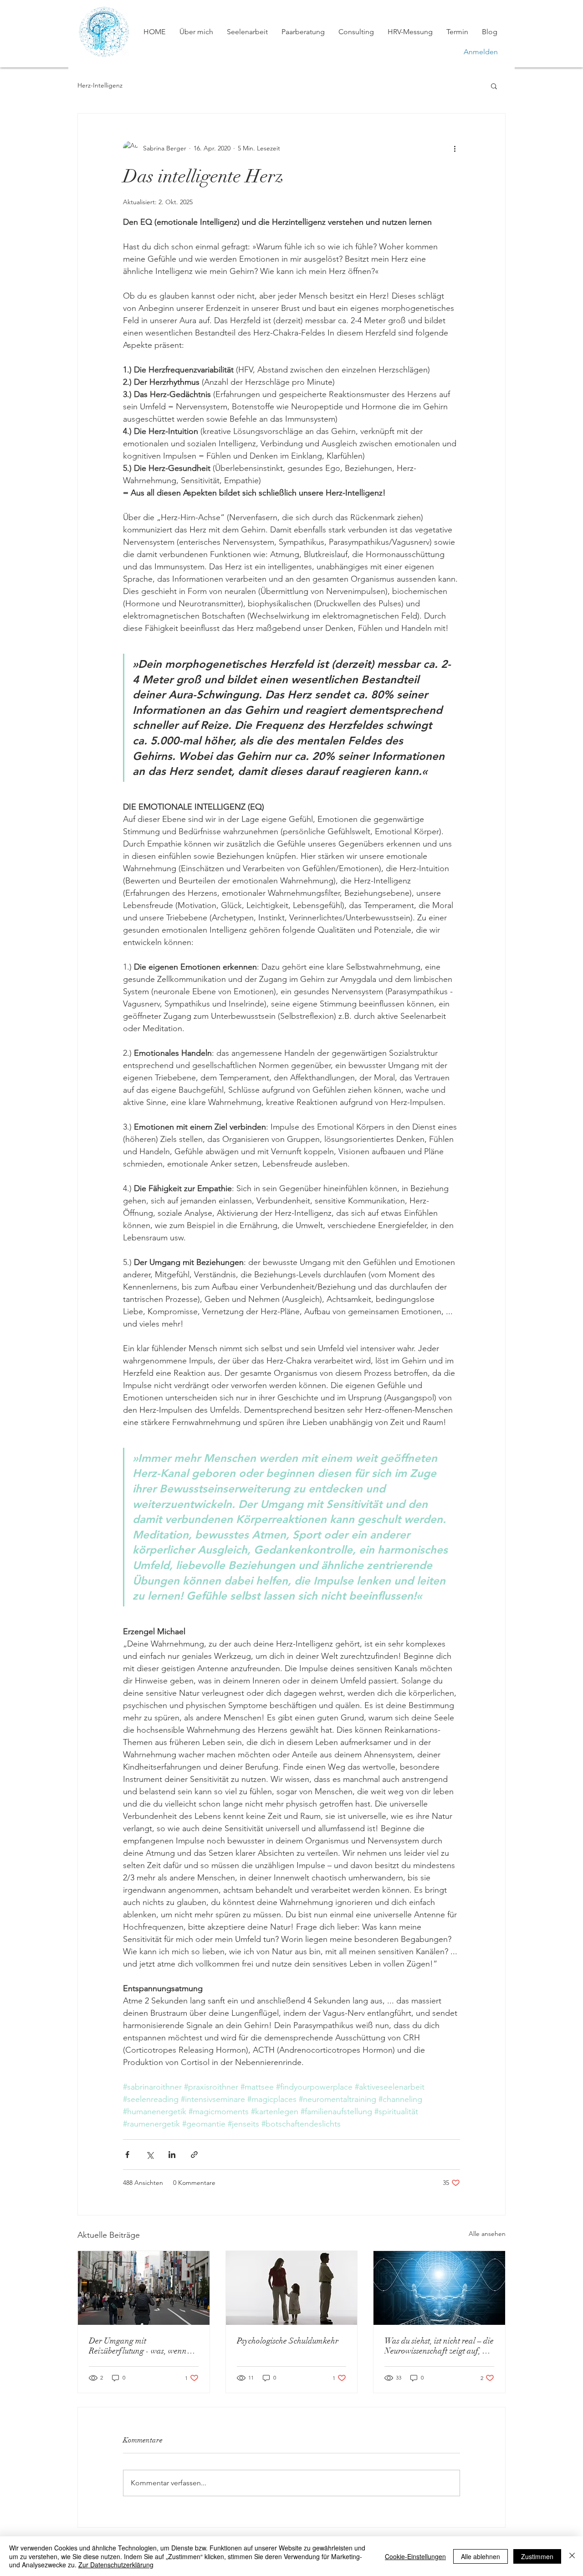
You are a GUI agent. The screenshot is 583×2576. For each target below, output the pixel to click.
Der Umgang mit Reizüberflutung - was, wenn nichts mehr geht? (138, 2346)
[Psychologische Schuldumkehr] (292, 2288)
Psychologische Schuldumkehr (288, 2341)
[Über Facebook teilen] (127, 2155)
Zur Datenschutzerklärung (116, 2565)
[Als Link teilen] (194, 2155)
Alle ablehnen (481, 2556)
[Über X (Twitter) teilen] (150, 2155)
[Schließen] (572, 2556)
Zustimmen (537, 2556)
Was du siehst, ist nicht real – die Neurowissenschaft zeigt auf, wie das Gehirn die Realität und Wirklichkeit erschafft (439, 2346)
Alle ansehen (487, 2234)
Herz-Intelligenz (100, 85)
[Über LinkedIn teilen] (172, 2155)
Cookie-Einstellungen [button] (415, 2556)
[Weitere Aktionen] (455, 148)
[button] (494, 86)
